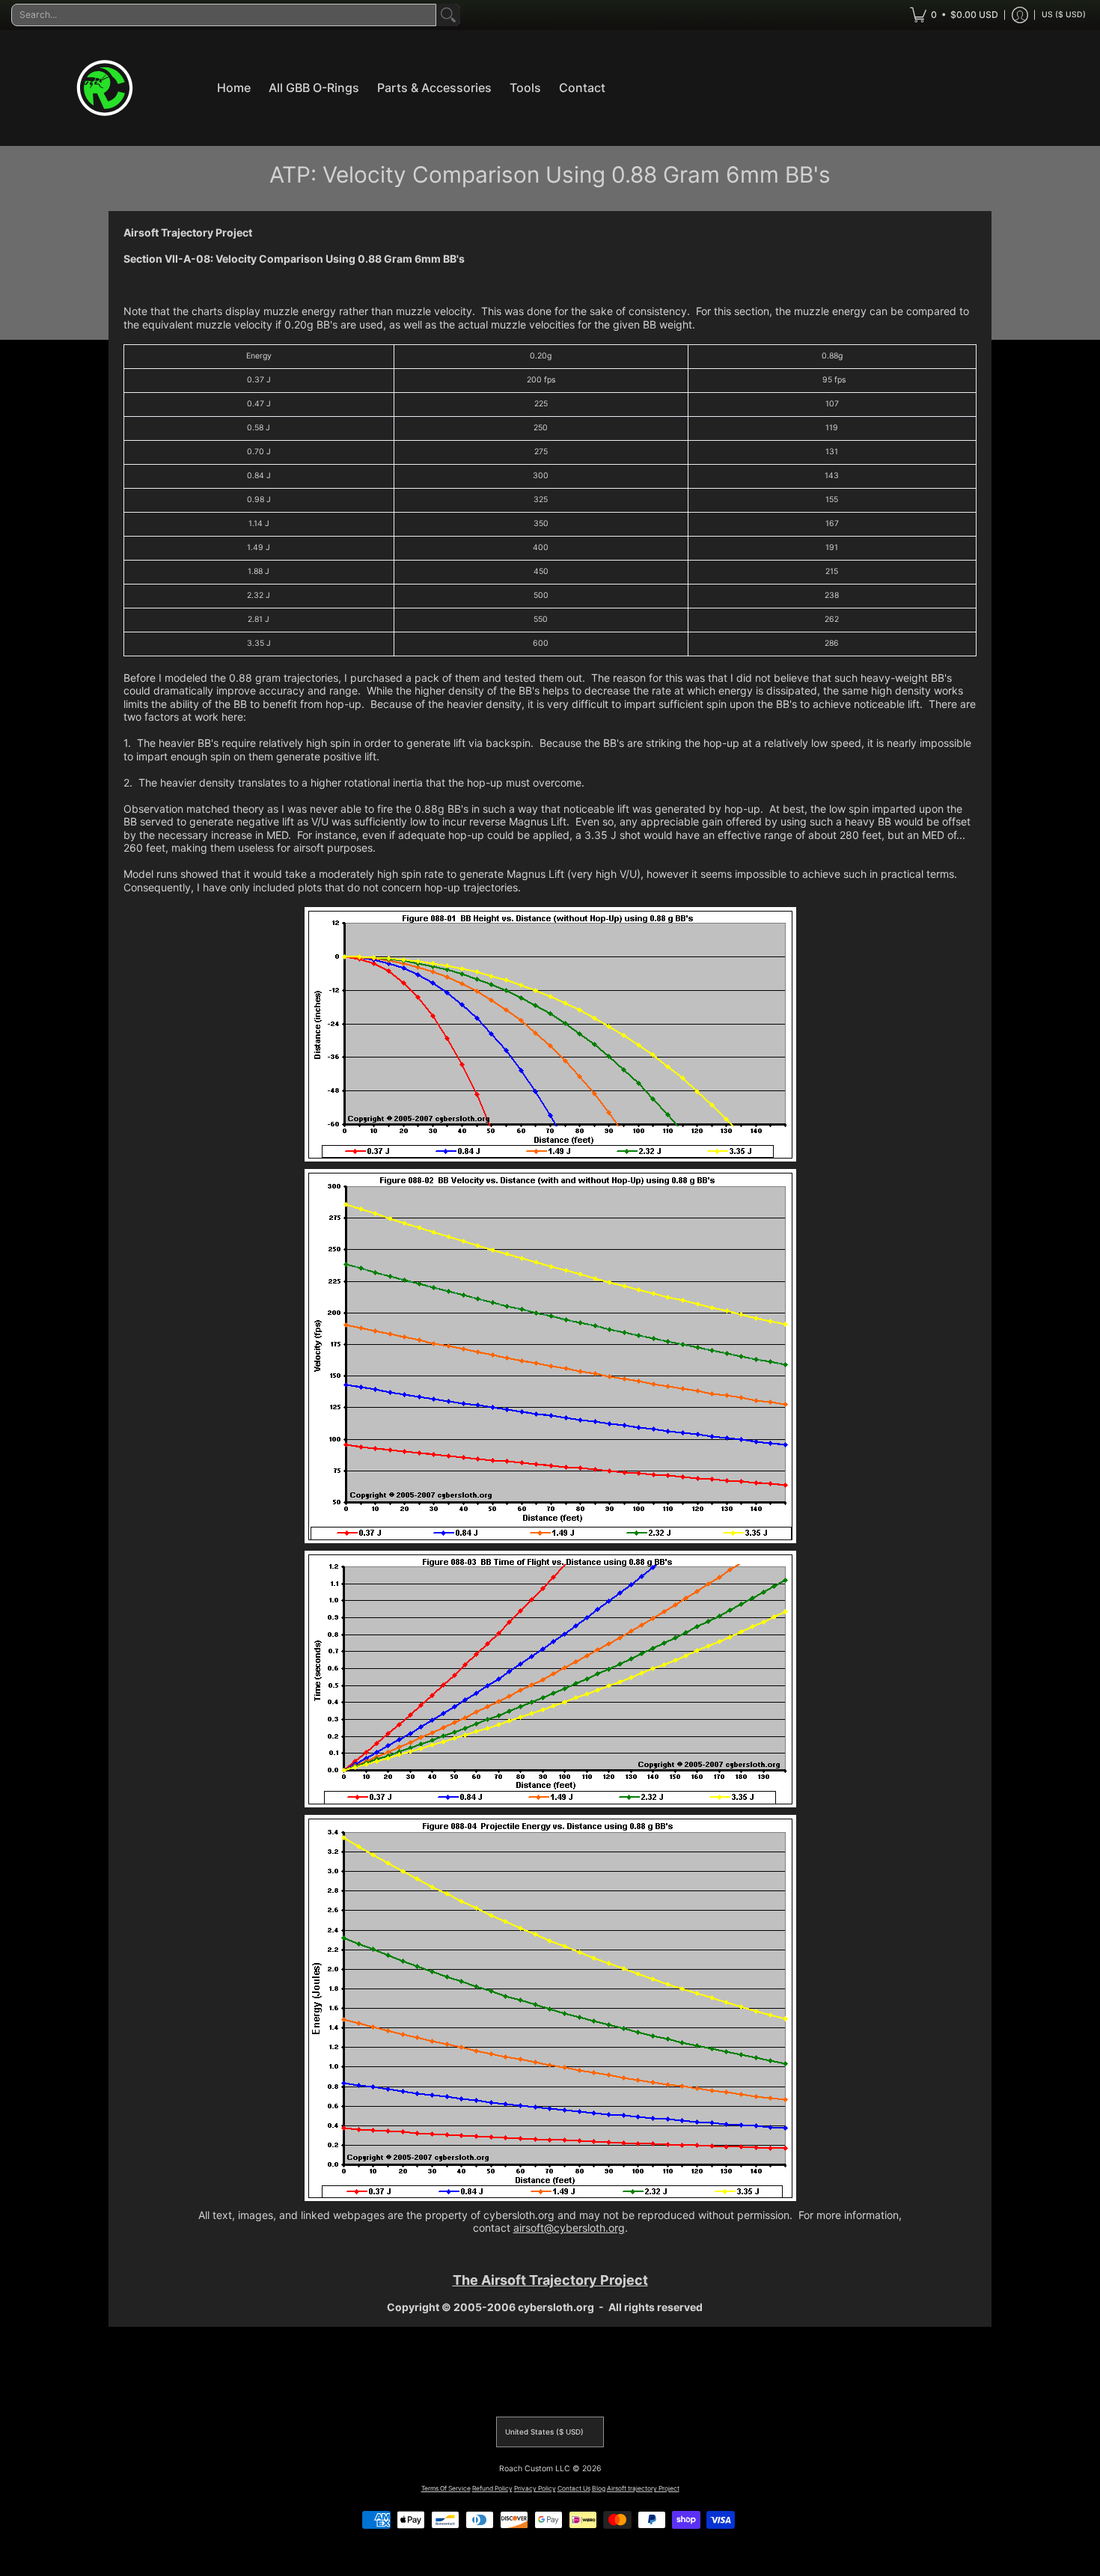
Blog (599, 2488)
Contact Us (574, 2488)
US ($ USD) (1064, 15)
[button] (954, 15)
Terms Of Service (446, 2488)
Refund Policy (492, 2488)
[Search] (448, 15)
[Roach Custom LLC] (105, 88)
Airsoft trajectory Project (643, 2488)
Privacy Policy (535, 2488)
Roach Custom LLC (535, 2469)
